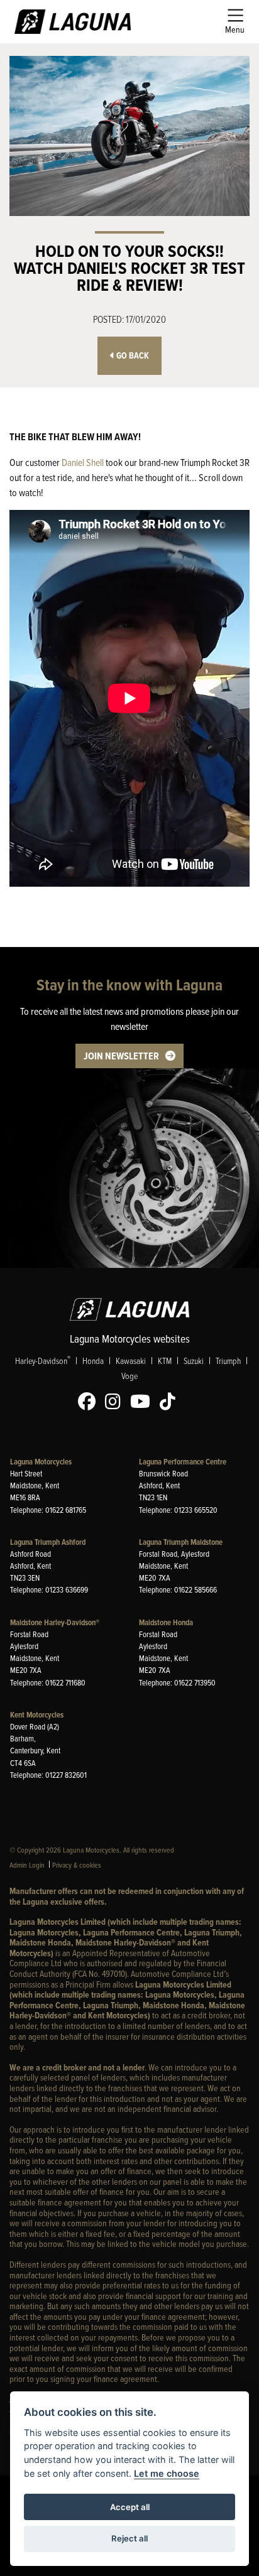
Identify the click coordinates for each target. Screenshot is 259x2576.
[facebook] (90, 1402)
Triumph (228, 1361)
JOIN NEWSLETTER (121, 1056)
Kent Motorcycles (37, 1715)
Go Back (132, 356)
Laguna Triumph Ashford (48, 1542)
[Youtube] (143, 1402)
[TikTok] (171, 1402)
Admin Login (27, 1865)
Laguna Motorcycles (41, 1462)
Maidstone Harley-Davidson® (55, 1622)
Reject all (129, 2538)
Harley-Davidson (43, 1360)
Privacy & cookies (77, 1865)
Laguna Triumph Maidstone (181, 1542)
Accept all (130, 2507)
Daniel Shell (83, 462)
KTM (165, 1361)
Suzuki (194, 1361)
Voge (129, 1376)
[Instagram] (116, 1402)
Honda (93, 1361)
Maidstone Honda (166, 1622)
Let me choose (167, 2473)
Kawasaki (131, 1361)
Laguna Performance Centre (183, 1462)
